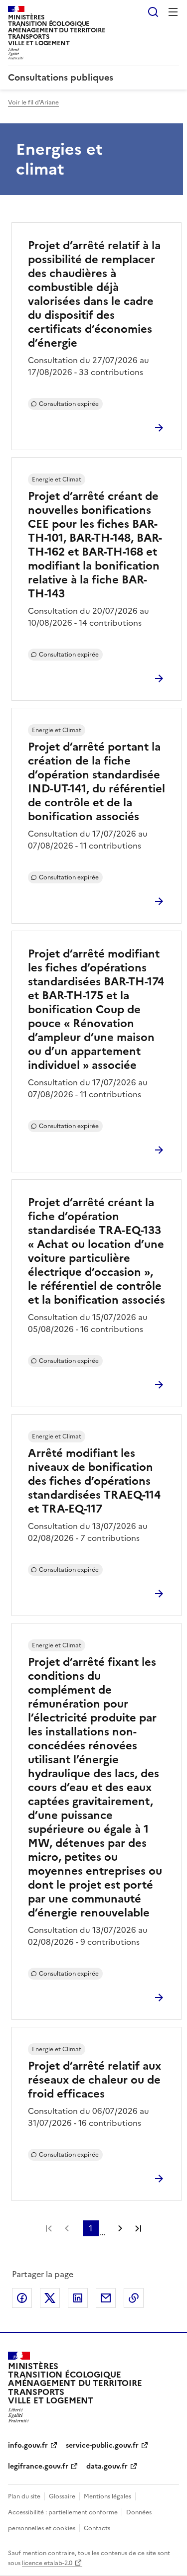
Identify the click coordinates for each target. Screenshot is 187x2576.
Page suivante (120, 2228)
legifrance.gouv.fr (38, 2466)
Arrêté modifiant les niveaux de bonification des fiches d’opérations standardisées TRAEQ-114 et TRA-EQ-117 (94, 1481)
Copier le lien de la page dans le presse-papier (134, 2298)
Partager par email (106, 2298)
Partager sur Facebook (22, 2298)
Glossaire (62, 2496)
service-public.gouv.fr (102, 2445)
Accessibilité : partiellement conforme (63, 2512)
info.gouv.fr (28, 2445)
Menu (173, 12)
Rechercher (153, 12)
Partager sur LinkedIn (78, 2298)
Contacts (97, 2528)
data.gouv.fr (107, 2466)
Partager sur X (50, 2298)
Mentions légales (107, 2496)
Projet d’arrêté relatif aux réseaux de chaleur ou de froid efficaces (94, 2080)
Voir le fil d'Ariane (33, 102)
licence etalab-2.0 (47, 2563)
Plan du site (24, 2496)
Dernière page (138, 2228)
